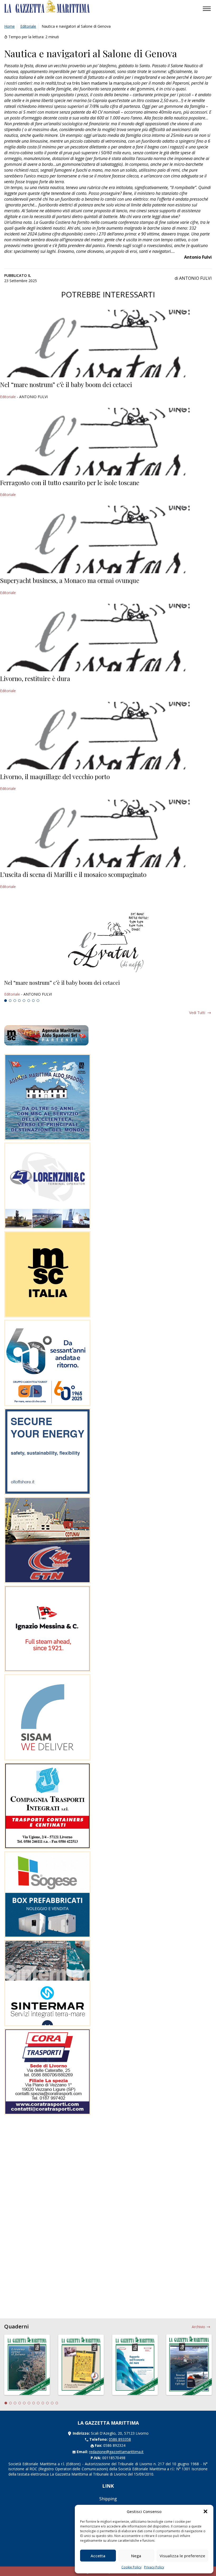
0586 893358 (120, 2439)
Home (9, 26)
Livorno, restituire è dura (35, 678)
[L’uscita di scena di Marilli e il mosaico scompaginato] (108, 833)
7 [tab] (33, 1001)
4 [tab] (19, 1001)
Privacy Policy (154, 2567)
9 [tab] (43, 2403)
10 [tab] (47, 2403)
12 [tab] (57, 2403)
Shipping (108, 2499)
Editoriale (28, 26)
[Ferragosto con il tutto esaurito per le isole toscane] (108, 442)
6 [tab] (29, 1001)
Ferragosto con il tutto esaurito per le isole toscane (70, 483)
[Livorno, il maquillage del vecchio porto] (108, 736)
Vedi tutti (197, 1013)
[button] (205, 2511)
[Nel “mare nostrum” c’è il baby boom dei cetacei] (108, 344)
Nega (136, 2556)
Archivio (198, 2327)
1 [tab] (6, 1001)
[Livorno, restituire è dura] (108, 638)
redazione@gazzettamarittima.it (116, 2452)
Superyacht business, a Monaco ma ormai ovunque (70, 580)
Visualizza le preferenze (182, 2556)
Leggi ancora (108, 988)
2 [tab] (10, 1001)
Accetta (98, 2556)
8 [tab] (38, 1001)
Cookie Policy (131, 2567)
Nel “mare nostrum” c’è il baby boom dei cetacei (66, 384)
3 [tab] (15, 1001)
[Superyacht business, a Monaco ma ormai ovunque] (108, 539)
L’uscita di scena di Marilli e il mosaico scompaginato (73, 874)
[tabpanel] (108, 988)
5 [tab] (24, 1001)
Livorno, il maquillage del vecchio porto (55, 776)
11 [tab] (52, 2403)
